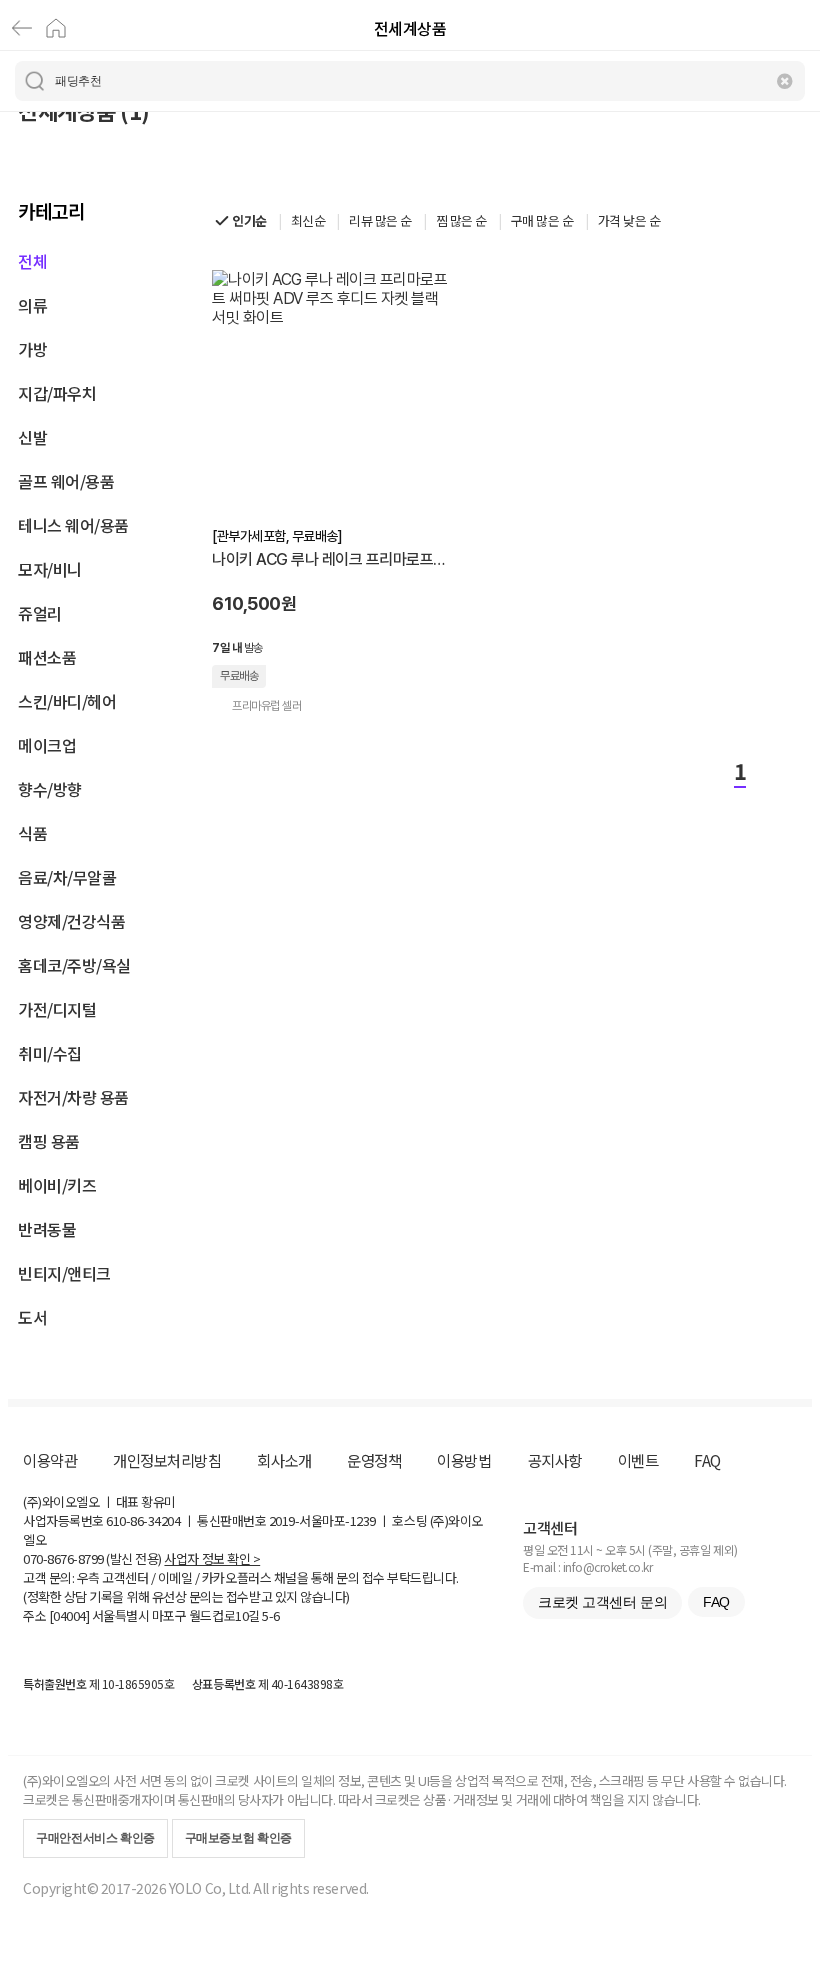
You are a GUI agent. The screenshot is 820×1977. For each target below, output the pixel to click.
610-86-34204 (143, 1520)
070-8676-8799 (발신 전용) (92, 1558)
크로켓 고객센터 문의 (602, 1602)
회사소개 (284, 1460)
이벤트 (638, 1460)
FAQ (707, 1460)
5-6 (271, 1615)
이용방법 (464, 1460)
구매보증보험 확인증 (238, 1838)
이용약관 (50, 1460)
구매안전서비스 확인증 (95, 1838)
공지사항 (555, 1460)
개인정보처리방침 (167, 1460)
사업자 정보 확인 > (212, 1558)
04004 (69, 1615)
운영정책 (374, 1460)
